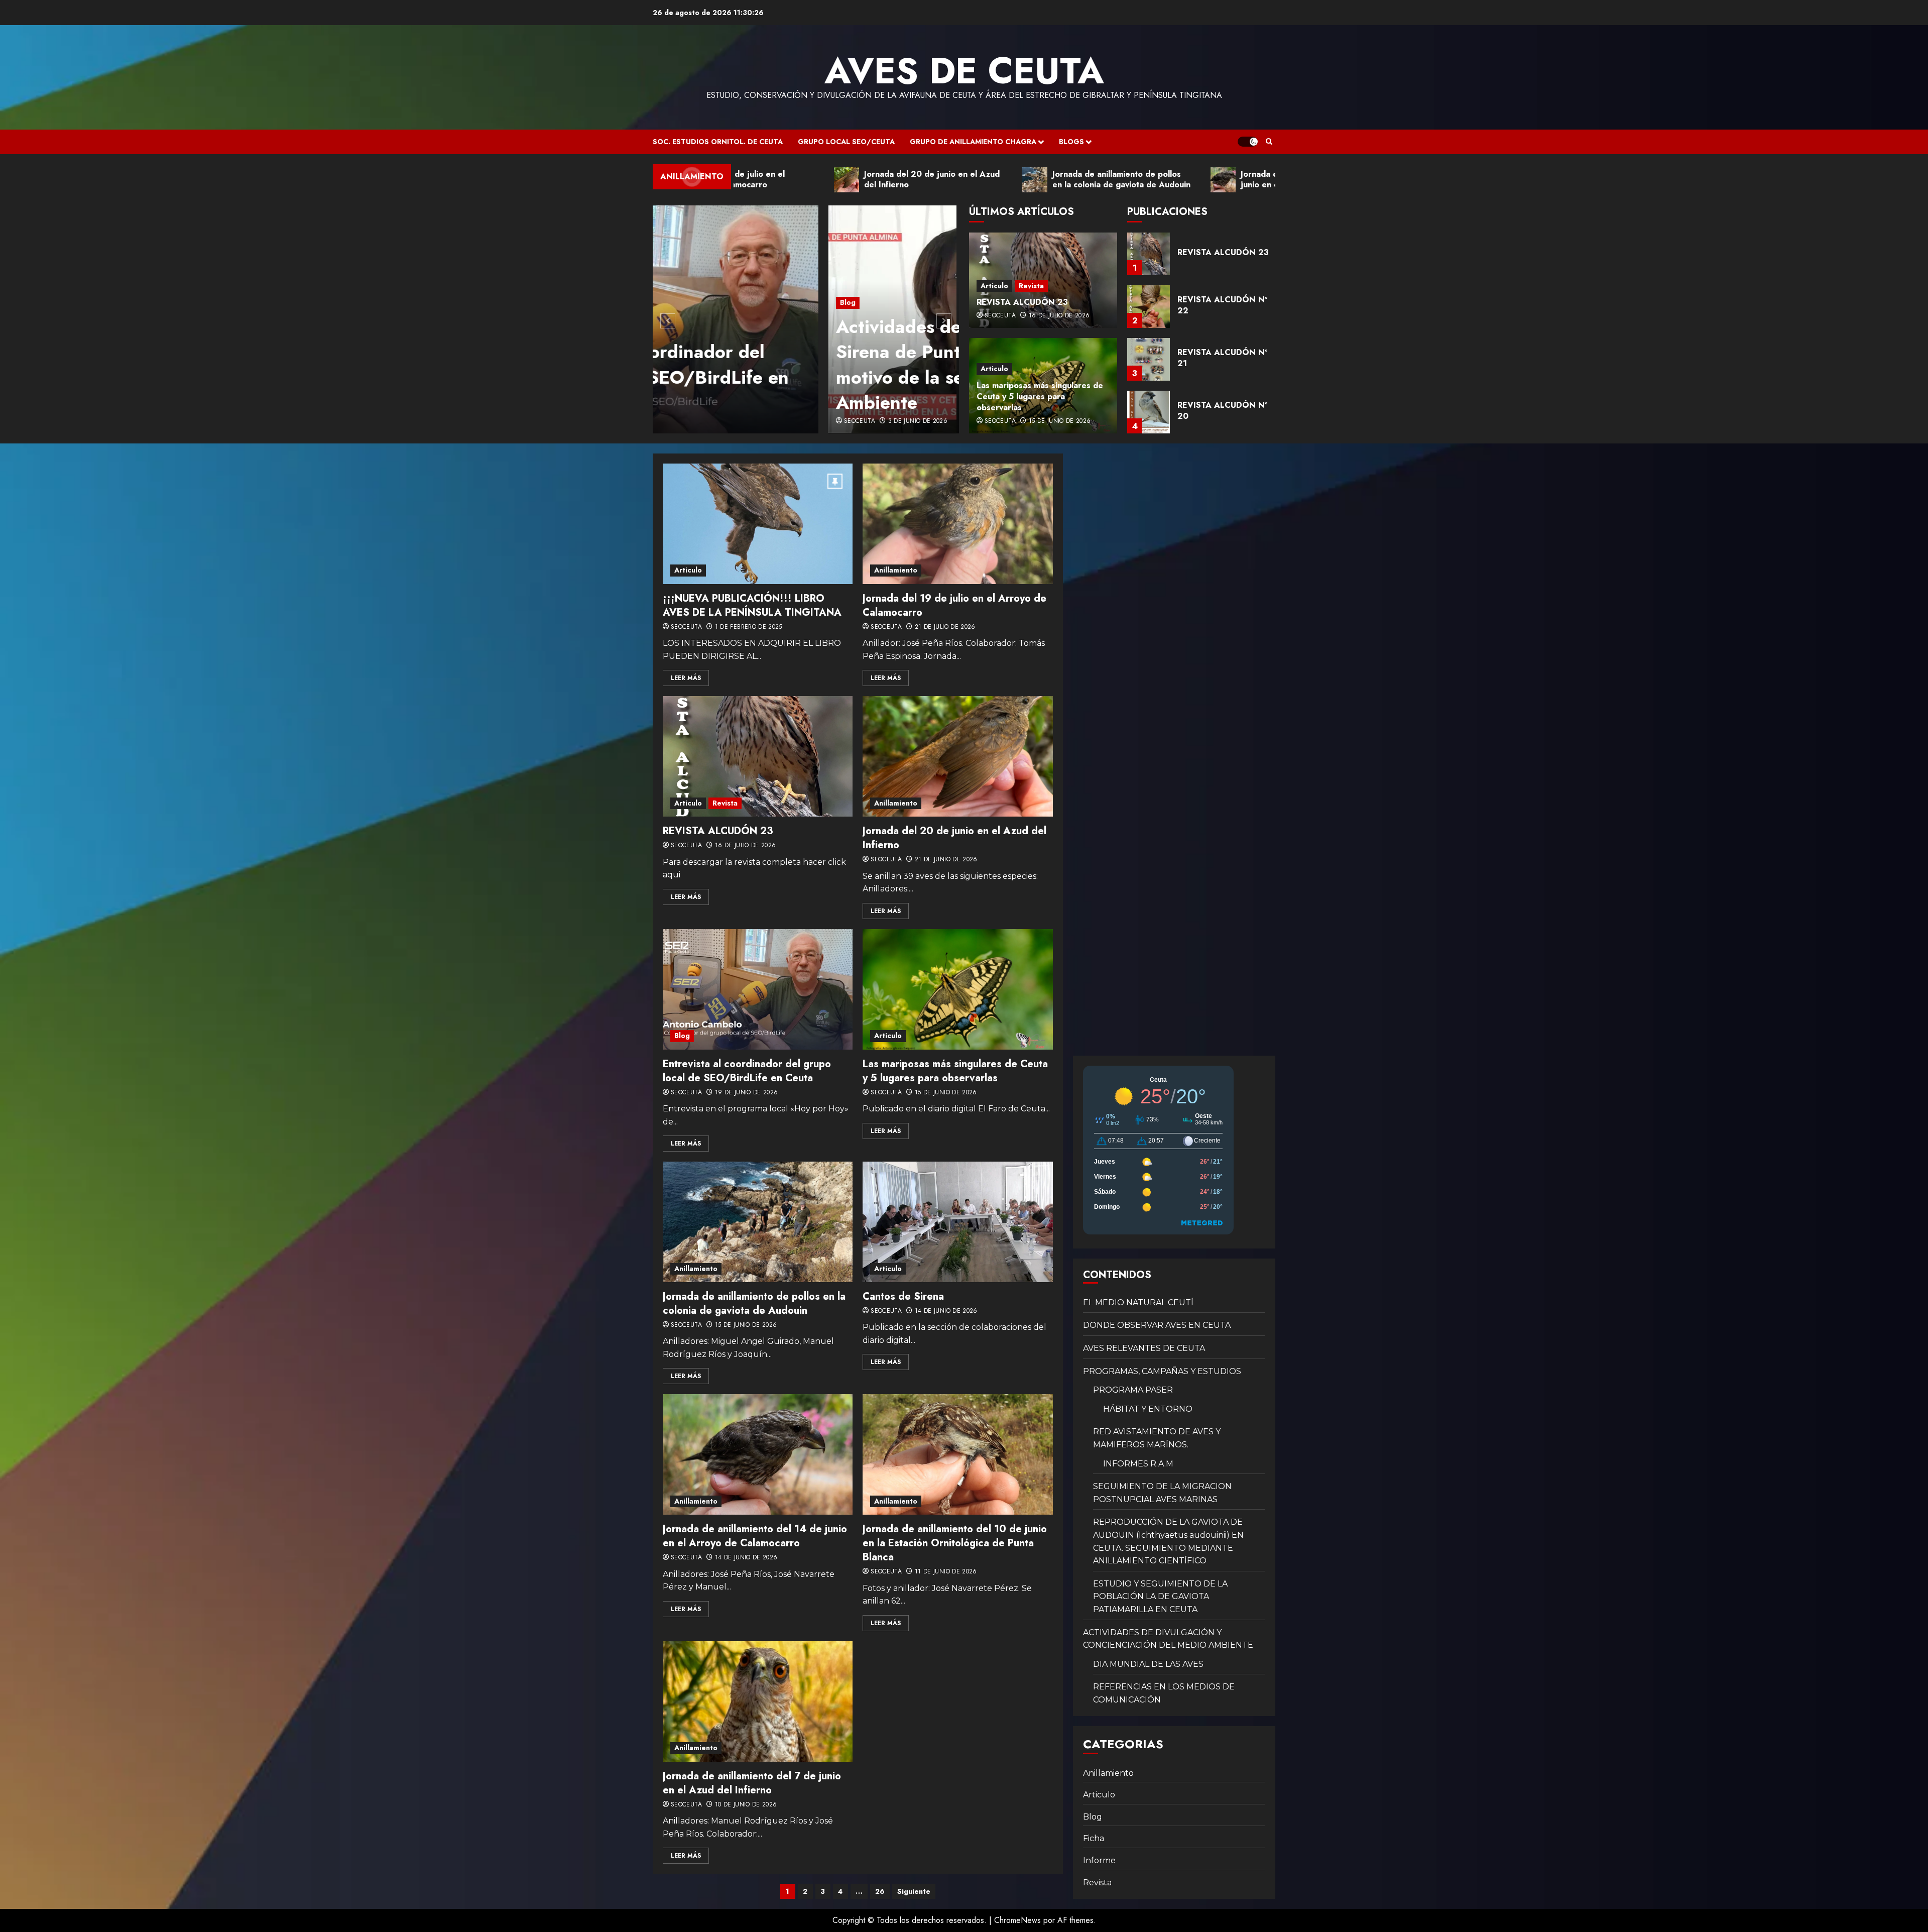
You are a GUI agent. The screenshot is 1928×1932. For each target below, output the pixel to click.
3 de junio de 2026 (742, 421)
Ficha (1094, 1838)
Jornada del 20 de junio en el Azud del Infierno (954, 838)
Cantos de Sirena (903, 1296)
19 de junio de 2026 (747, 1093)
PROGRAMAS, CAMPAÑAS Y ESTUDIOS (1162, 1371)
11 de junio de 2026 (946, 1572)
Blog (672, 302)
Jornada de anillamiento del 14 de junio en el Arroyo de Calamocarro (755, 1536)
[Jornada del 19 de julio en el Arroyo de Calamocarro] (957, 524)
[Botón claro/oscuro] (1248, 142)
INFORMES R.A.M (1138, 1464)
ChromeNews (1017, 1920)
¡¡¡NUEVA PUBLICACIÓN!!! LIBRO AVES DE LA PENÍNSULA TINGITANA (752, 605)
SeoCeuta (684, 421)
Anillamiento (896, 570)
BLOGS (1071, 142)
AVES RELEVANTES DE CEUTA (1144, 1348)
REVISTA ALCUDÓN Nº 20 (1222, 358)
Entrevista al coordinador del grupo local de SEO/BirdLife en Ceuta (747, 1071)
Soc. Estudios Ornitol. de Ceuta (718, 142)
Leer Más (686, 678)
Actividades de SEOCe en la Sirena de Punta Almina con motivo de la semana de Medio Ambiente (789, 364)
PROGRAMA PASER (1133, 1390)
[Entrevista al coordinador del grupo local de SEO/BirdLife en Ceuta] (758, 989)
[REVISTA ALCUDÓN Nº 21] (1149, 307)
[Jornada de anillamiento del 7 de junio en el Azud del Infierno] (758, 1701)
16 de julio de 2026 (1059, 316)
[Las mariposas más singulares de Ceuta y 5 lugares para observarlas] (957, 989)
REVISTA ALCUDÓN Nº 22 (1222, 252)
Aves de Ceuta (964, 71)
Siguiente (914, 1891)
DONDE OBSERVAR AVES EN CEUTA (1157, 1325)
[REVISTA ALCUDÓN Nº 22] (1149, 254)
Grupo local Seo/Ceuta (846, 142)
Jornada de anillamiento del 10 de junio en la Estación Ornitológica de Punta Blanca (955, 1543)
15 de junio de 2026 (1060, 421)
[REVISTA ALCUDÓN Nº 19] (1149, 412)
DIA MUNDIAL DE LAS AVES (1148, 1664)
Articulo (994, 286)
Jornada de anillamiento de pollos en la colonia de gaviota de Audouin (754, 1303)
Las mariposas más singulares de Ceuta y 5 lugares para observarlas (1040, 397)
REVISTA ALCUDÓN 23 (1022, 302)
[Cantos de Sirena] (957, 1222)
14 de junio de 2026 (946, 1311)
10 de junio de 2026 (746, 1805)
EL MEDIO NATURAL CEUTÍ (1138, 1302)
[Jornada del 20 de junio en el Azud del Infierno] (957, 756)
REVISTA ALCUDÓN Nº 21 (1222, 305)
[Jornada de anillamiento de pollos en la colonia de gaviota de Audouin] (758, 1222)
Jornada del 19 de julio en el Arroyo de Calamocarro (954, 605)
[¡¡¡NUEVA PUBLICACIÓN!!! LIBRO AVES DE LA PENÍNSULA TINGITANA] (758, 524)
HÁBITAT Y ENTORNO (1148, 1409)
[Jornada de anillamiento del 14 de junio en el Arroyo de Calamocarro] (758, 1454)
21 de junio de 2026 (946, 860)
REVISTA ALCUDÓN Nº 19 (1222, 411)
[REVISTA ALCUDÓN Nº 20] (1149, 359)
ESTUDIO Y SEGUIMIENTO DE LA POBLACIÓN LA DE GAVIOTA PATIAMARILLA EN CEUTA (1160, 1597)
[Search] (1269, 142)
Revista (1031, 286)
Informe (1099, 1860)
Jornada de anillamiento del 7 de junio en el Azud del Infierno (752, 1783)
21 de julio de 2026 (945, 627)
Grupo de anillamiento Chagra (973, 142)
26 (880, 1891)
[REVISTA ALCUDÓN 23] (758, 756)
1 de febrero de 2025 (749, 627)
